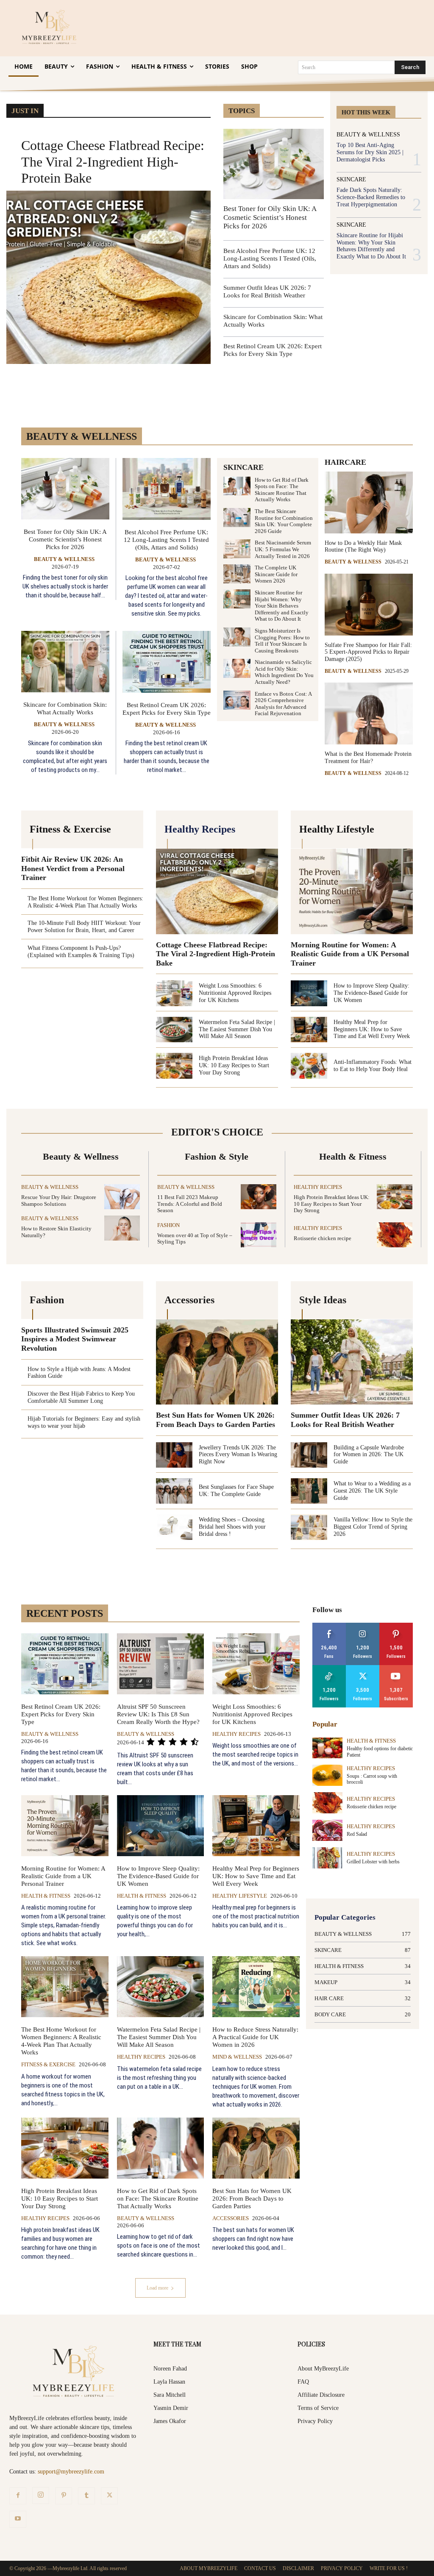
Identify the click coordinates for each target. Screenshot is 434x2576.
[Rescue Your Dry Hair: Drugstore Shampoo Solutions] (122, 1197)
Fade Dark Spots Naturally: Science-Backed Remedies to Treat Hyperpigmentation (371, 197)
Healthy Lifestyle (240, 1896)
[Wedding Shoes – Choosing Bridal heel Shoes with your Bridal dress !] (174, 1527)
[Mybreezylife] (51, 27)
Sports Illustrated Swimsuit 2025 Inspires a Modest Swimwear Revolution (75, 1339)
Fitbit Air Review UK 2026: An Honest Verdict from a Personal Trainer (73, 868)
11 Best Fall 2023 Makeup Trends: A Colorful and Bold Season (190, 1204)
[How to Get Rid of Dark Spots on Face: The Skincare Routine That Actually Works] (237, 486)
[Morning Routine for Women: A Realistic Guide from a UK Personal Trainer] (352, 891)
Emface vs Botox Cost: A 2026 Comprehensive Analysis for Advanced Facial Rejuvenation (283, 704)
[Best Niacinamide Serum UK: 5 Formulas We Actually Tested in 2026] (237, 549)
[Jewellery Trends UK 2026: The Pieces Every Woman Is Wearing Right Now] (174, 1455)
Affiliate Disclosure (321, 2395)
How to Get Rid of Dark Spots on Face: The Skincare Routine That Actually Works (282, 490)
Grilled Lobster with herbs (373, 1862)
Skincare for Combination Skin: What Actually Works (65, 708)
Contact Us (260, 2568)
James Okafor (170, 2421)
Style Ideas (249, 99)
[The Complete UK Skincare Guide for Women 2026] (237, 574)
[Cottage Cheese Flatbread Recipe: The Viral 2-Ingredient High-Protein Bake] (108, 278)
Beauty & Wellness (368, 135)
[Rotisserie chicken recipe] (395, 1235)
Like (329, 1626)
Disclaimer (298, 2568)
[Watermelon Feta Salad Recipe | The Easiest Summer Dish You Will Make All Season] (174, 1030)
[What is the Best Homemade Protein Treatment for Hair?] (369, 713)
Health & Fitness (46, 1896)
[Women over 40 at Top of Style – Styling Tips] (259, 1235)
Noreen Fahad (170, 2369)
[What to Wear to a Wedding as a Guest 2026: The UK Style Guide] (309, 1491)
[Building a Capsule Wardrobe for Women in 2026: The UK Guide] (309, 1455)
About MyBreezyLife (323, 2369)
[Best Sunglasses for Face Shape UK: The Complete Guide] (174, 1491)
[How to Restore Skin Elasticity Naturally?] (122, 1228)
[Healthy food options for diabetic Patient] (327, 1748)
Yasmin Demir (171, 2408)
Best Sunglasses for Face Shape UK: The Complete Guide (236, 1491)
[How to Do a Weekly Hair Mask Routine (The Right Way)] (369, 502)
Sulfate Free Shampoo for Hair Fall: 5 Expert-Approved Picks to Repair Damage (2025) (368, 652)
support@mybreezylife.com (71, 2472)
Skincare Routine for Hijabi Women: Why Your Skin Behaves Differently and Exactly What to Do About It (371, 246)
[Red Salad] (327, 1830)
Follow (363, 1626)
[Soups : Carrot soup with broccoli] (327, 1775)
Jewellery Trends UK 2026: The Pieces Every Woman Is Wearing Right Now (238, 1455)
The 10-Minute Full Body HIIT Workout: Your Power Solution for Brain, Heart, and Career (84, 927)
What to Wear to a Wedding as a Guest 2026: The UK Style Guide (372, 1491)
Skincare (351, 180)
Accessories (231, 2218)
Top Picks (284, 99)
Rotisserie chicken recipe (323, 1238)
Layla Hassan (169, 2382)
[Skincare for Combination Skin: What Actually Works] (65, 662)
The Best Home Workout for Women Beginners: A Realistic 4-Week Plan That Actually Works (61, 2041)
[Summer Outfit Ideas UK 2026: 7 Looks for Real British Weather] (352, 1362)
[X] (109, 2496)
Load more (157, 2288)
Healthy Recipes (318, 1187)
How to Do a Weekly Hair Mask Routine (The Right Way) (363, 547)
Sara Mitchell (170, 2395)
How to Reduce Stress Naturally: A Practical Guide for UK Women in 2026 (255, 2037)
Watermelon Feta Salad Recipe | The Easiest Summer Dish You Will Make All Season (237, 1029)
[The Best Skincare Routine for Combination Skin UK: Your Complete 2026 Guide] (237, 518)
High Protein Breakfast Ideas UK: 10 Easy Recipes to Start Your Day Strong (234, 1065)
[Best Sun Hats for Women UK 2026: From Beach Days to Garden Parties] (217, 1362)
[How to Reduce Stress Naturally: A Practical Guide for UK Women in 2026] (256, 1987)
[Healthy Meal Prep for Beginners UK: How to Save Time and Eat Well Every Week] (309, 1030)
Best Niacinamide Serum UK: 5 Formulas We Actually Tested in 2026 (283, 549)
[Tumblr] (86, 2496)
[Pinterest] (64, 2496)
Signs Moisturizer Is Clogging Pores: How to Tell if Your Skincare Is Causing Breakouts (282, 641)
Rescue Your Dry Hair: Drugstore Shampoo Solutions (59, 1201)
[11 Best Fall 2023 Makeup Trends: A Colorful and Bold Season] (259, 1197)
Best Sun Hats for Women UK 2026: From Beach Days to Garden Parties (216, 1420)
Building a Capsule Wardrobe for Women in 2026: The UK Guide (369, 1455)
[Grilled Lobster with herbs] (327, 1858)
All (257, 1616)
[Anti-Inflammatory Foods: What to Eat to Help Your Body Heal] (309, 1066)
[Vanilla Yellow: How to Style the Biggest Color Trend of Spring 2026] (309, 1527)
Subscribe (396, 1668)
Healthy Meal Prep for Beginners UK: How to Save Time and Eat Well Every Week (372, 1029)
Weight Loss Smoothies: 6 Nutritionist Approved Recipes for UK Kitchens (235, 993)
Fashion (168, 1225)
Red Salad (357, 1834)
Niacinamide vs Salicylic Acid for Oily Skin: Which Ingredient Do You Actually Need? (284, 672)
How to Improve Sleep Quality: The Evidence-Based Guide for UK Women (371, 993)
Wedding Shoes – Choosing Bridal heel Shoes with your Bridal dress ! (232, 1527)
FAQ (303, 2382)
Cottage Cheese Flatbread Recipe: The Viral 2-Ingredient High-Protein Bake (113, 162)
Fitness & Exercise (48, 2064)
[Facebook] (18, 2496)
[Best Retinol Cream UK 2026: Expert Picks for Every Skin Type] (167, 662)
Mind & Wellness (237, 2057)
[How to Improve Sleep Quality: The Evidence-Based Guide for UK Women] (309, 993)
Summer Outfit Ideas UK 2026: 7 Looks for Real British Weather (345, 1420)
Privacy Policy (315, 2421)
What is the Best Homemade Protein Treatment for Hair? (368, 758)
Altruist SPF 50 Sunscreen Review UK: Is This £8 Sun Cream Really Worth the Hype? (158, 1714)
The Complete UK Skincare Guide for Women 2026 (276, 574)
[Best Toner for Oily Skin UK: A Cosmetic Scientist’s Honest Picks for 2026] (274, 164)
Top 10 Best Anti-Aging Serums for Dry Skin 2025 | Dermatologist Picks (370, 152)
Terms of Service (318, 2408)
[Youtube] (18, 2519)
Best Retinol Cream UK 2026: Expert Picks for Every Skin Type (167, 709)
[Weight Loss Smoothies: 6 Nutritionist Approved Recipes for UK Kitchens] (174, 993)
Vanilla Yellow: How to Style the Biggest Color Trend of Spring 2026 (373, 1527)
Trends (316, 99)
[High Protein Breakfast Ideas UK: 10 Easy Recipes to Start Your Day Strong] (174, 1066)
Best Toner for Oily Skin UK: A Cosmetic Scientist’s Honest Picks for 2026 (270, 217)
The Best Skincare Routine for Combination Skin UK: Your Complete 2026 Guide (284, 521)
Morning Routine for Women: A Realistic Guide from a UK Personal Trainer (350, 954)
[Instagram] (41, 2495)
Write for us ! (389, 2568)
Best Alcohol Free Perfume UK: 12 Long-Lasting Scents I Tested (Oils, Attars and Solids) (270, 258)
